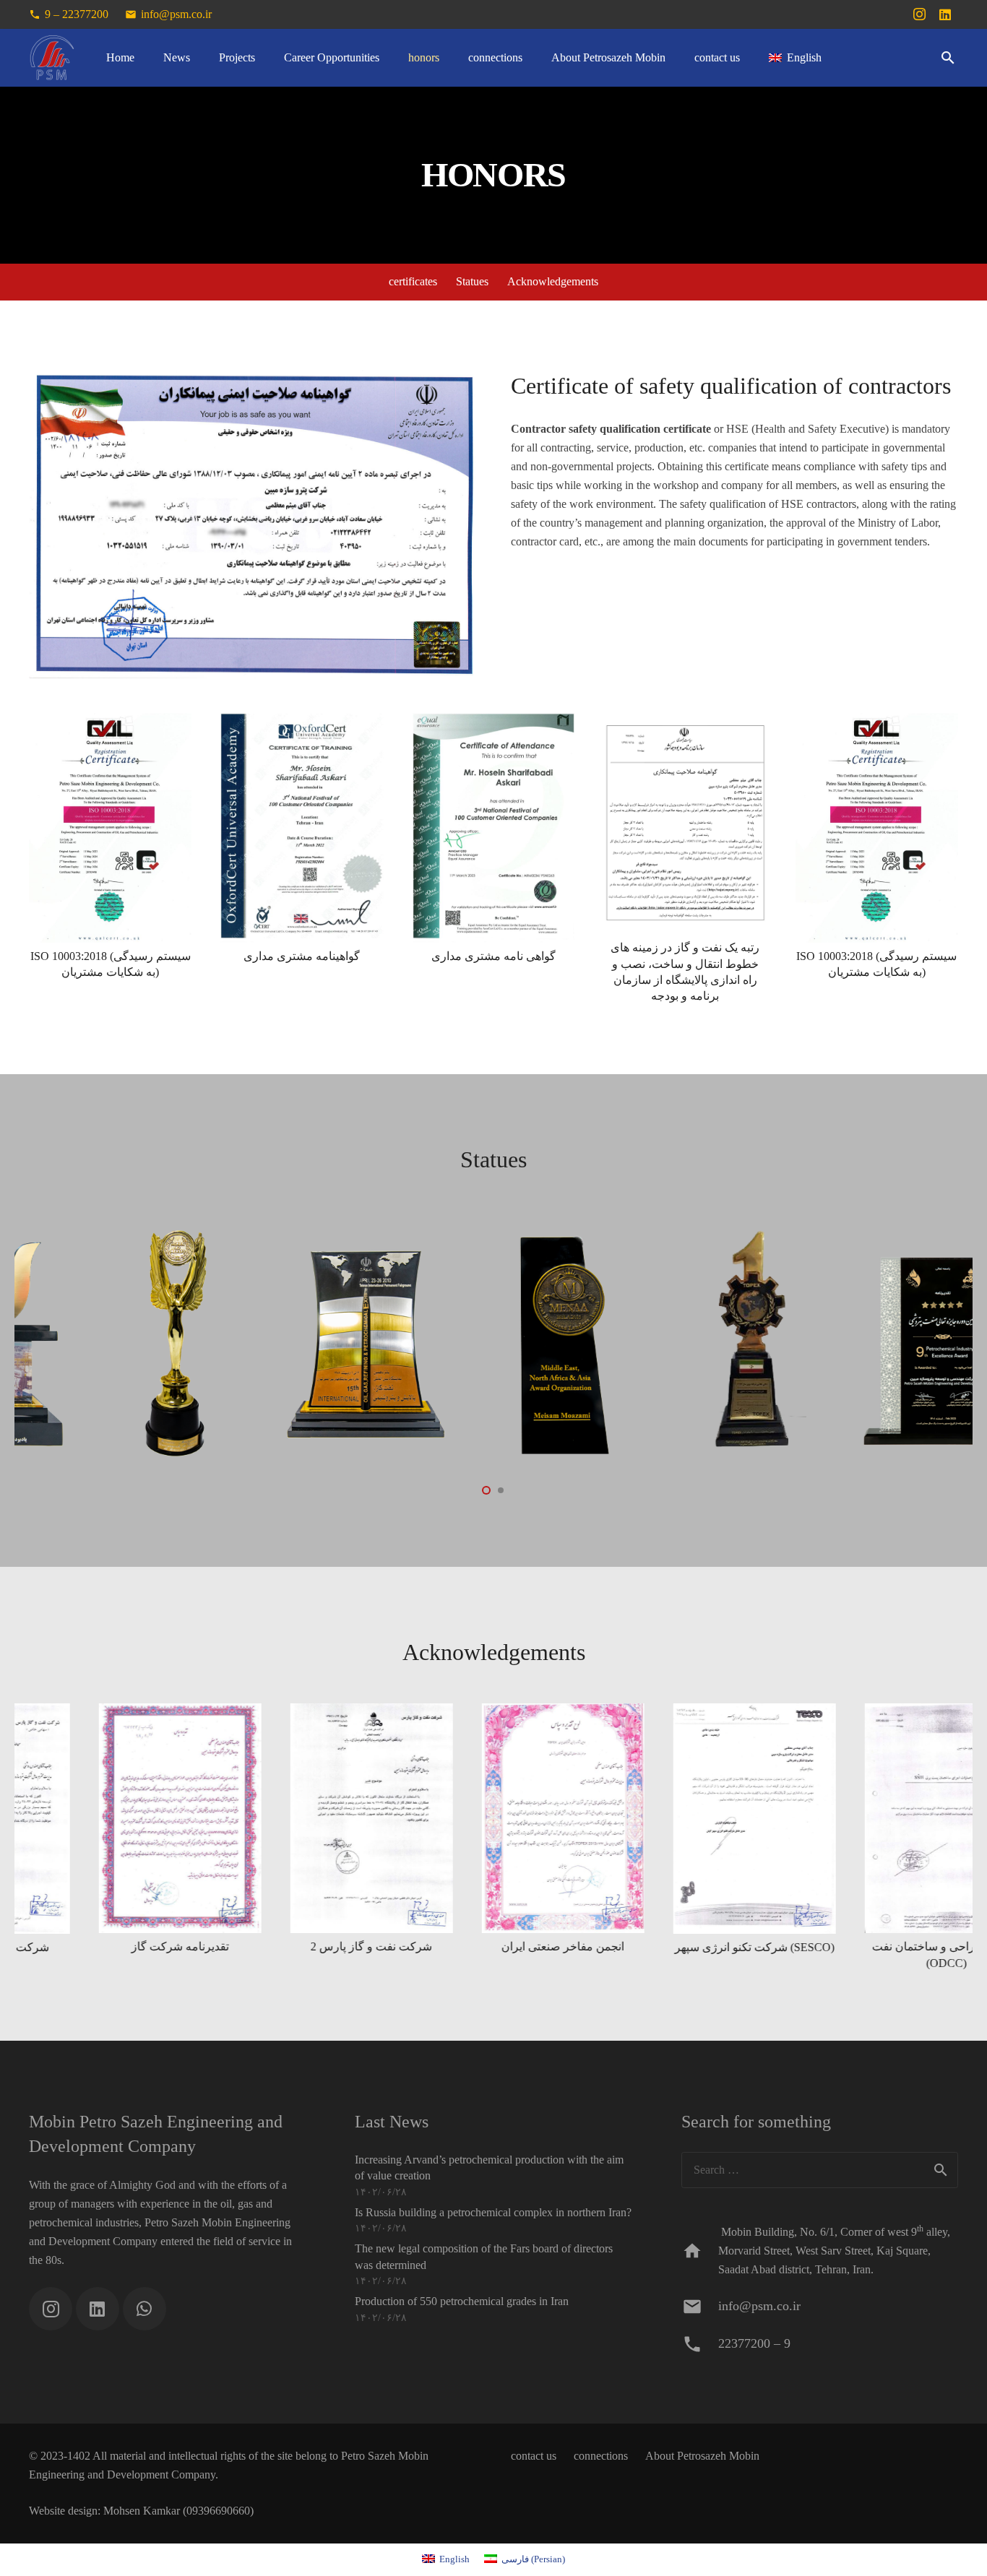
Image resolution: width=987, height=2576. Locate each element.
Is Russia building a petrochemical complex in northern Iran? (493, 2212)
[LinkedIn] (945, 14)
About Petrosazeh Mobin (702, 2456)
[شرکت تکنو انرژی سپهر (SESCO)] (656, 1837)
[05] (844, 1343)
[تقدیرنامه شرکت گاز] (82, 1837)
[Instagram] (919, 14)
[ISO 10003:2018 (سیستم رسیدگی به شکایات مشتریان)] (110, 859)
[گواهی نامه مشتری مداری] (494, 859)
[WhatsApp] (145, 2309)
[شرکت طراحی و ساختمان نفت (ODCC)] (849, 1837)
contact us (534, 2456)
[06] (652, 1343)
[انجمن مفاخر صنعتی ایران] (465, 1837)
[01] (461, 1343)
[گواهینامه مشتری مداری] (302, 859)
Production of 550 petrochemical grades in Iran (462, 2301)
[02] (269, 1343)
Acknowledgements (553, 282)
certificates (413, 282)
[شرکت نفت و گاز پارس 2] (273, 1837)
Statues (472, 282)
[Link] (52, 58)
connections (601, 2456)
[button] (948, 58)
